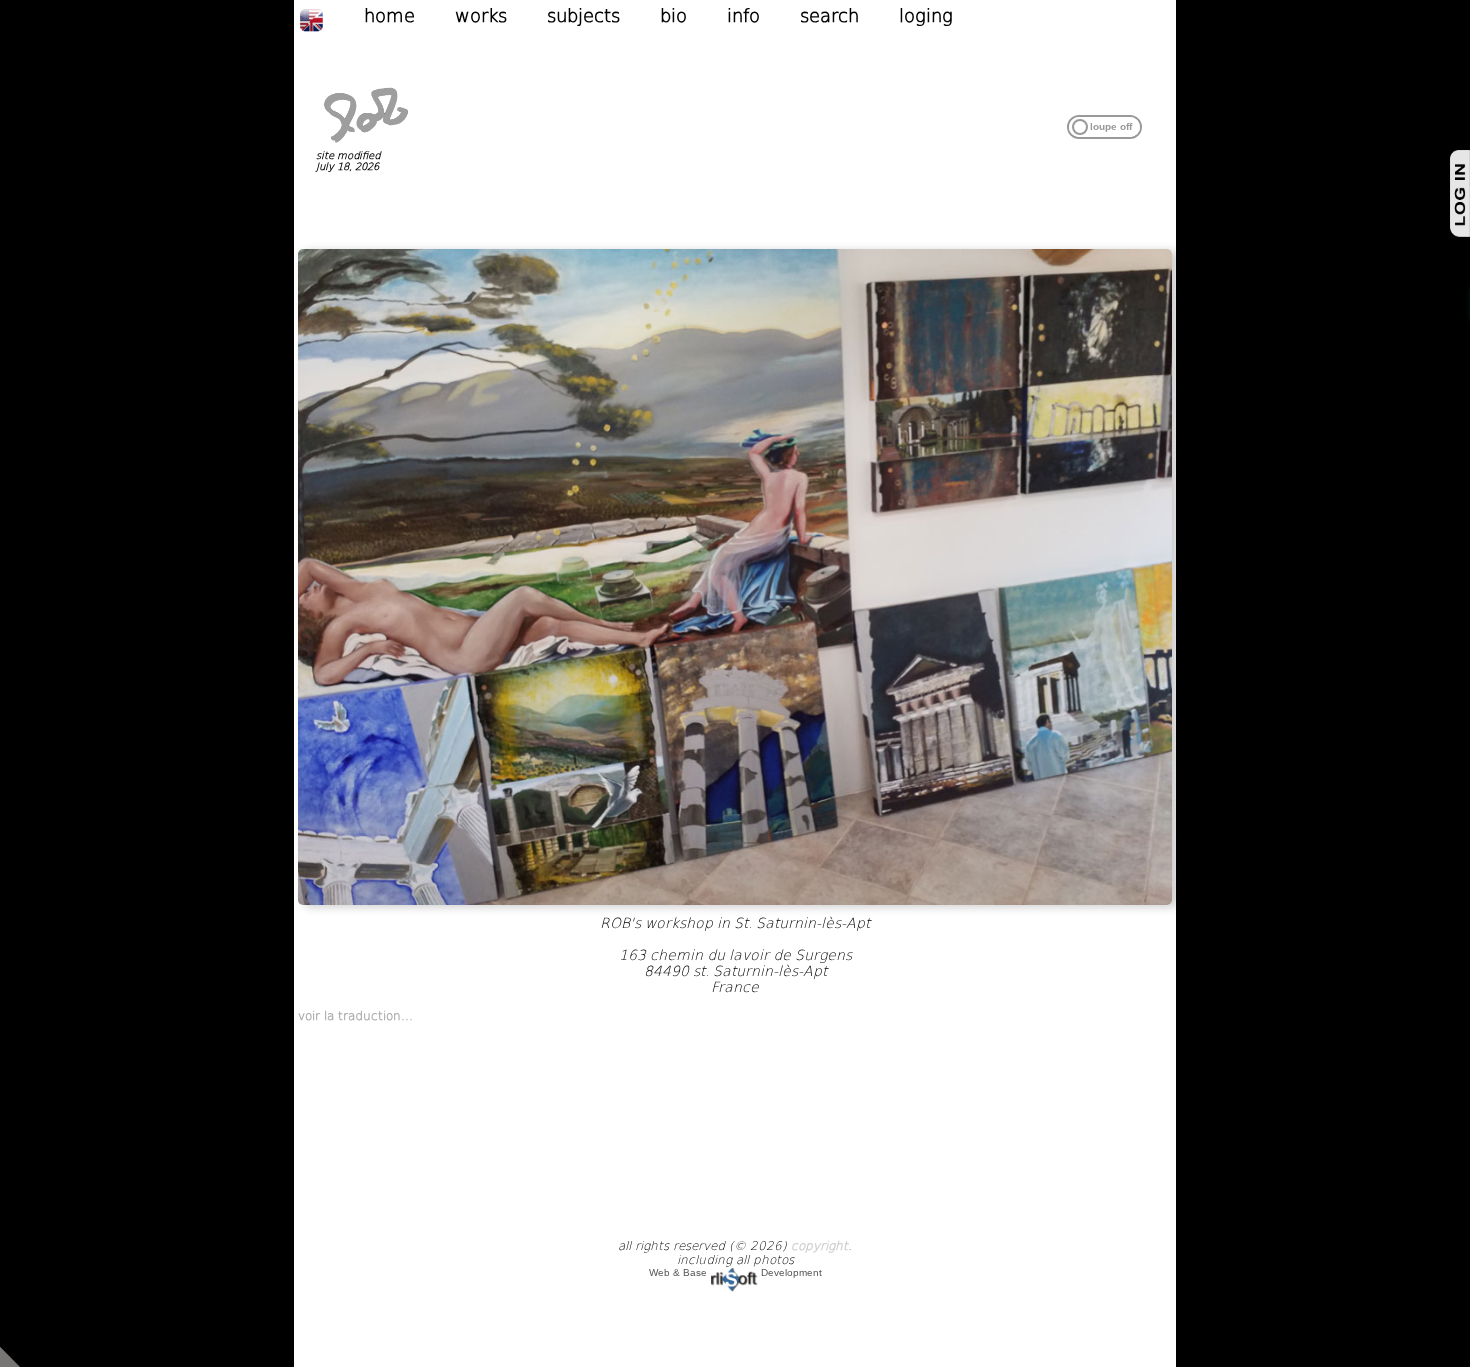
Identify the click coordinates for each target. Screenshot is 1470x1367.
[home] (366, 144)
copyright (819, 1246)
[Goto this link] (735, 901)
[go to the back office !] (10, 1356)
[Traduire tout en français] (331, 19)
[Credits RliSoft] (734, 1272)
